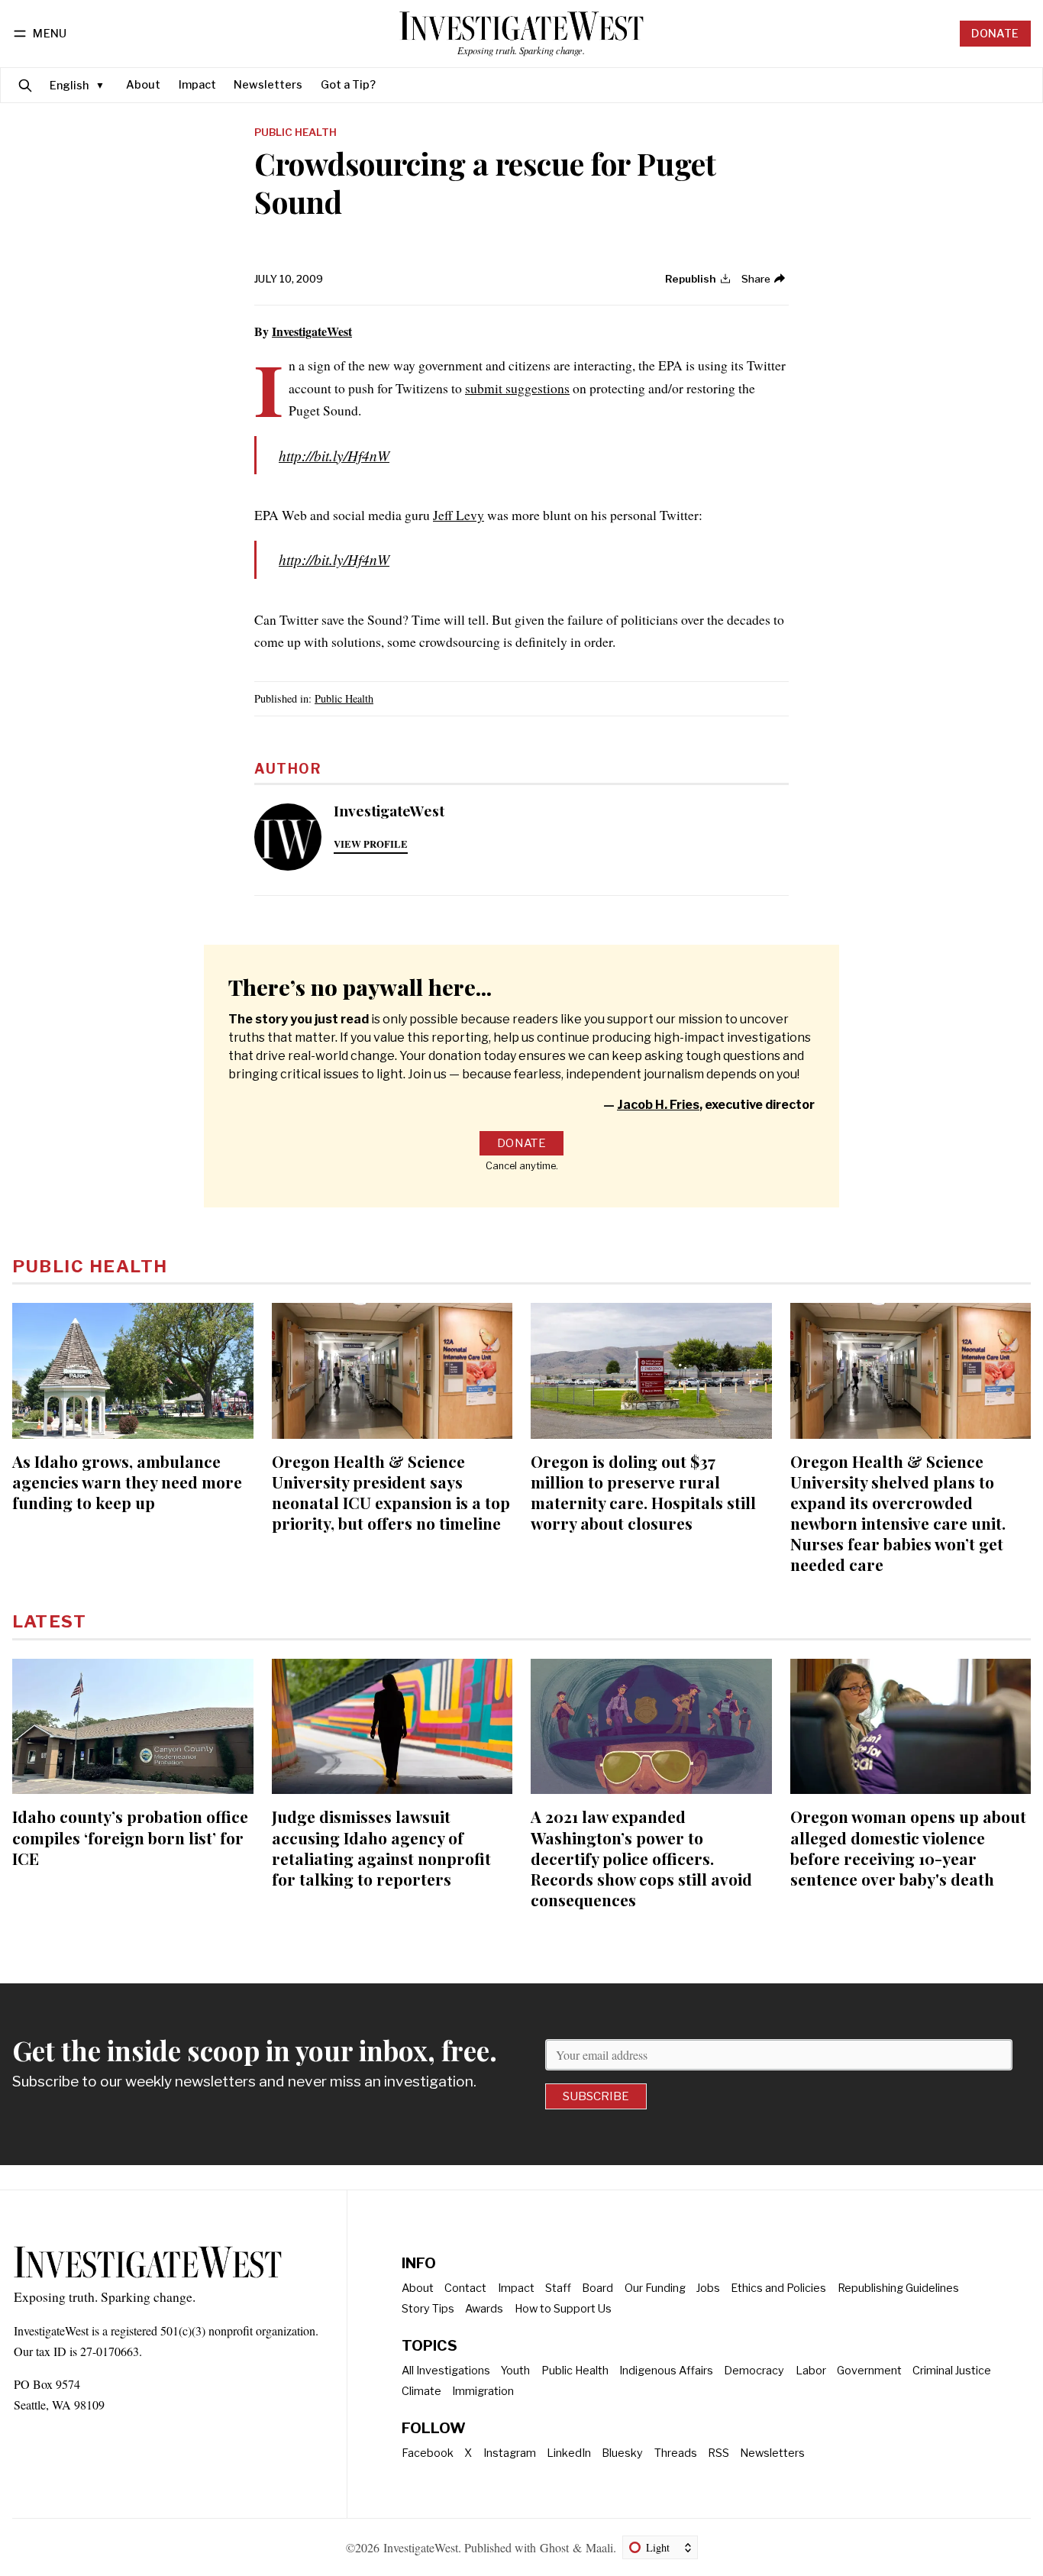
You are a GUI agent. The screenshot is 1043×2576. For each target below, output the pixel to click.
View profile (371, 844)
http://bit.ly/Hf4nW (334, 455)
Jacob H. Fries (658, 1105)
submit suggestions (517, 388)
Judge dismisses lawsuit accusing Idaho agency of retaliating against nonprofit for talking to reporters (381, 1847)
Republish (691, 279)
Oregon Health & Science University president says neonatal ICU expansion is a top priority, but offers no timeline (391, 1492)
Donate (995, 34)
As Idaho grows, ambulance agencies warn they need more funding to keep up (127, 1482)
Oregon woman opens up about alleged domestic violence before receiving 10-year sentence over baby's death (908, 1847)
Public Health (295, 133)
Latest (49, 1621)
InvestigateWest (312, 331)
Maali (599, 2547)
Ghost (554, 2547)
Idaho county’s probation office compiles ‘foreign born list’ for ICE (130, 1837)
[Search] (25, 85)
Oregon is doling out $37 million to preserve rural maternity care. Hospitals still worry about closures (643, 1492)
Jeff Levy (459, 515)
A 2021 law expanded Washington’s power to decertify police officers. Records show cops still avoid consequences (641, 1857)
